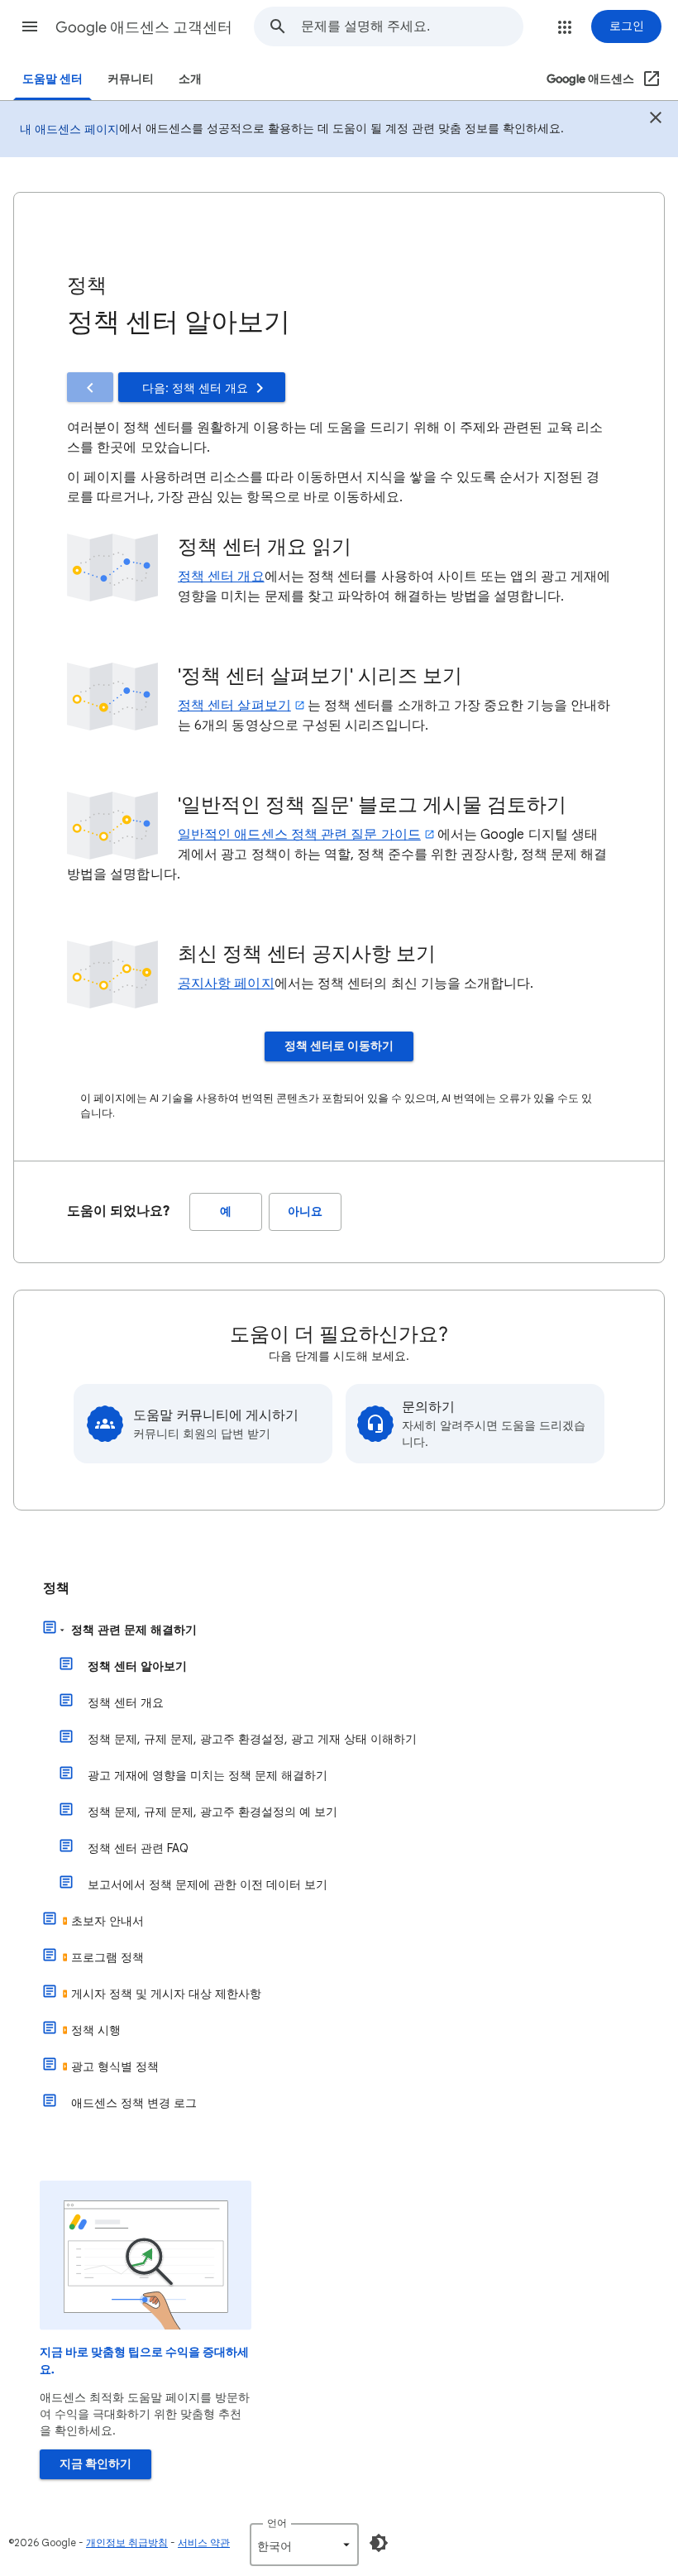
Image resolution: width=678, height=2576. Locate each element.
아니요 (305, 1211)
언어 (277, 2523)
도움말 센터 (53, 79)
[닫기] (656, 120)
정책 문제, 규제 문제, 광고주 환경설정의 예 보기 (212, 1812)
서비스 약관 (204, 2542)
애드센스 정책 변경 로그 (134, 2103)
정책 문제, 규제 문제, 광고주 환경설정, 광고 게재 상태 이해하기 (252, 1739)
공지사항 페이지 (226, 984)
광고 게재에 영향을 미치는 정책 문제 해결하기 (208, 1775)
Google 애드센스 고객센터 (144, 27)
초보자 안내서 (107, 1921)
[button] (30, 26)
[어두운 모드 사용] (379, 2543)
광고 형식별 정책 (115, 2066)
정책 (56, 1588)
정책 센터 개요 (221, 577)
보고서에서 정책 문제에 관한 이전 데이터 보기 (208, 1884)
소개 (190, 79)
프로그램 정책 (107, 1957)
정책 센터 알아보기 (137, 1666)
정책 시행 (96, 2030)
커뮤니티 (131, 79)
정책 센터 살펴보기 (234, 706)
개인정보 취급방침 (127, 2542)
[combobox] (412, 26)
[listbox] (304, 2545)
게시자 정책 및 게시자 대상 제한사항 (166, 1994)
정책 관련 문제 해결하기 (134, 1630)
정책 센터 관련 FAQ (138, 1848)
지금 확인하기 (95, 2464)
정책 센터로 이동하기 (339, 1046)
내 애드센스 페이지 (69, 129)
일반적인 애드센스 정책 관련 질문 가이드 (299, 835)
